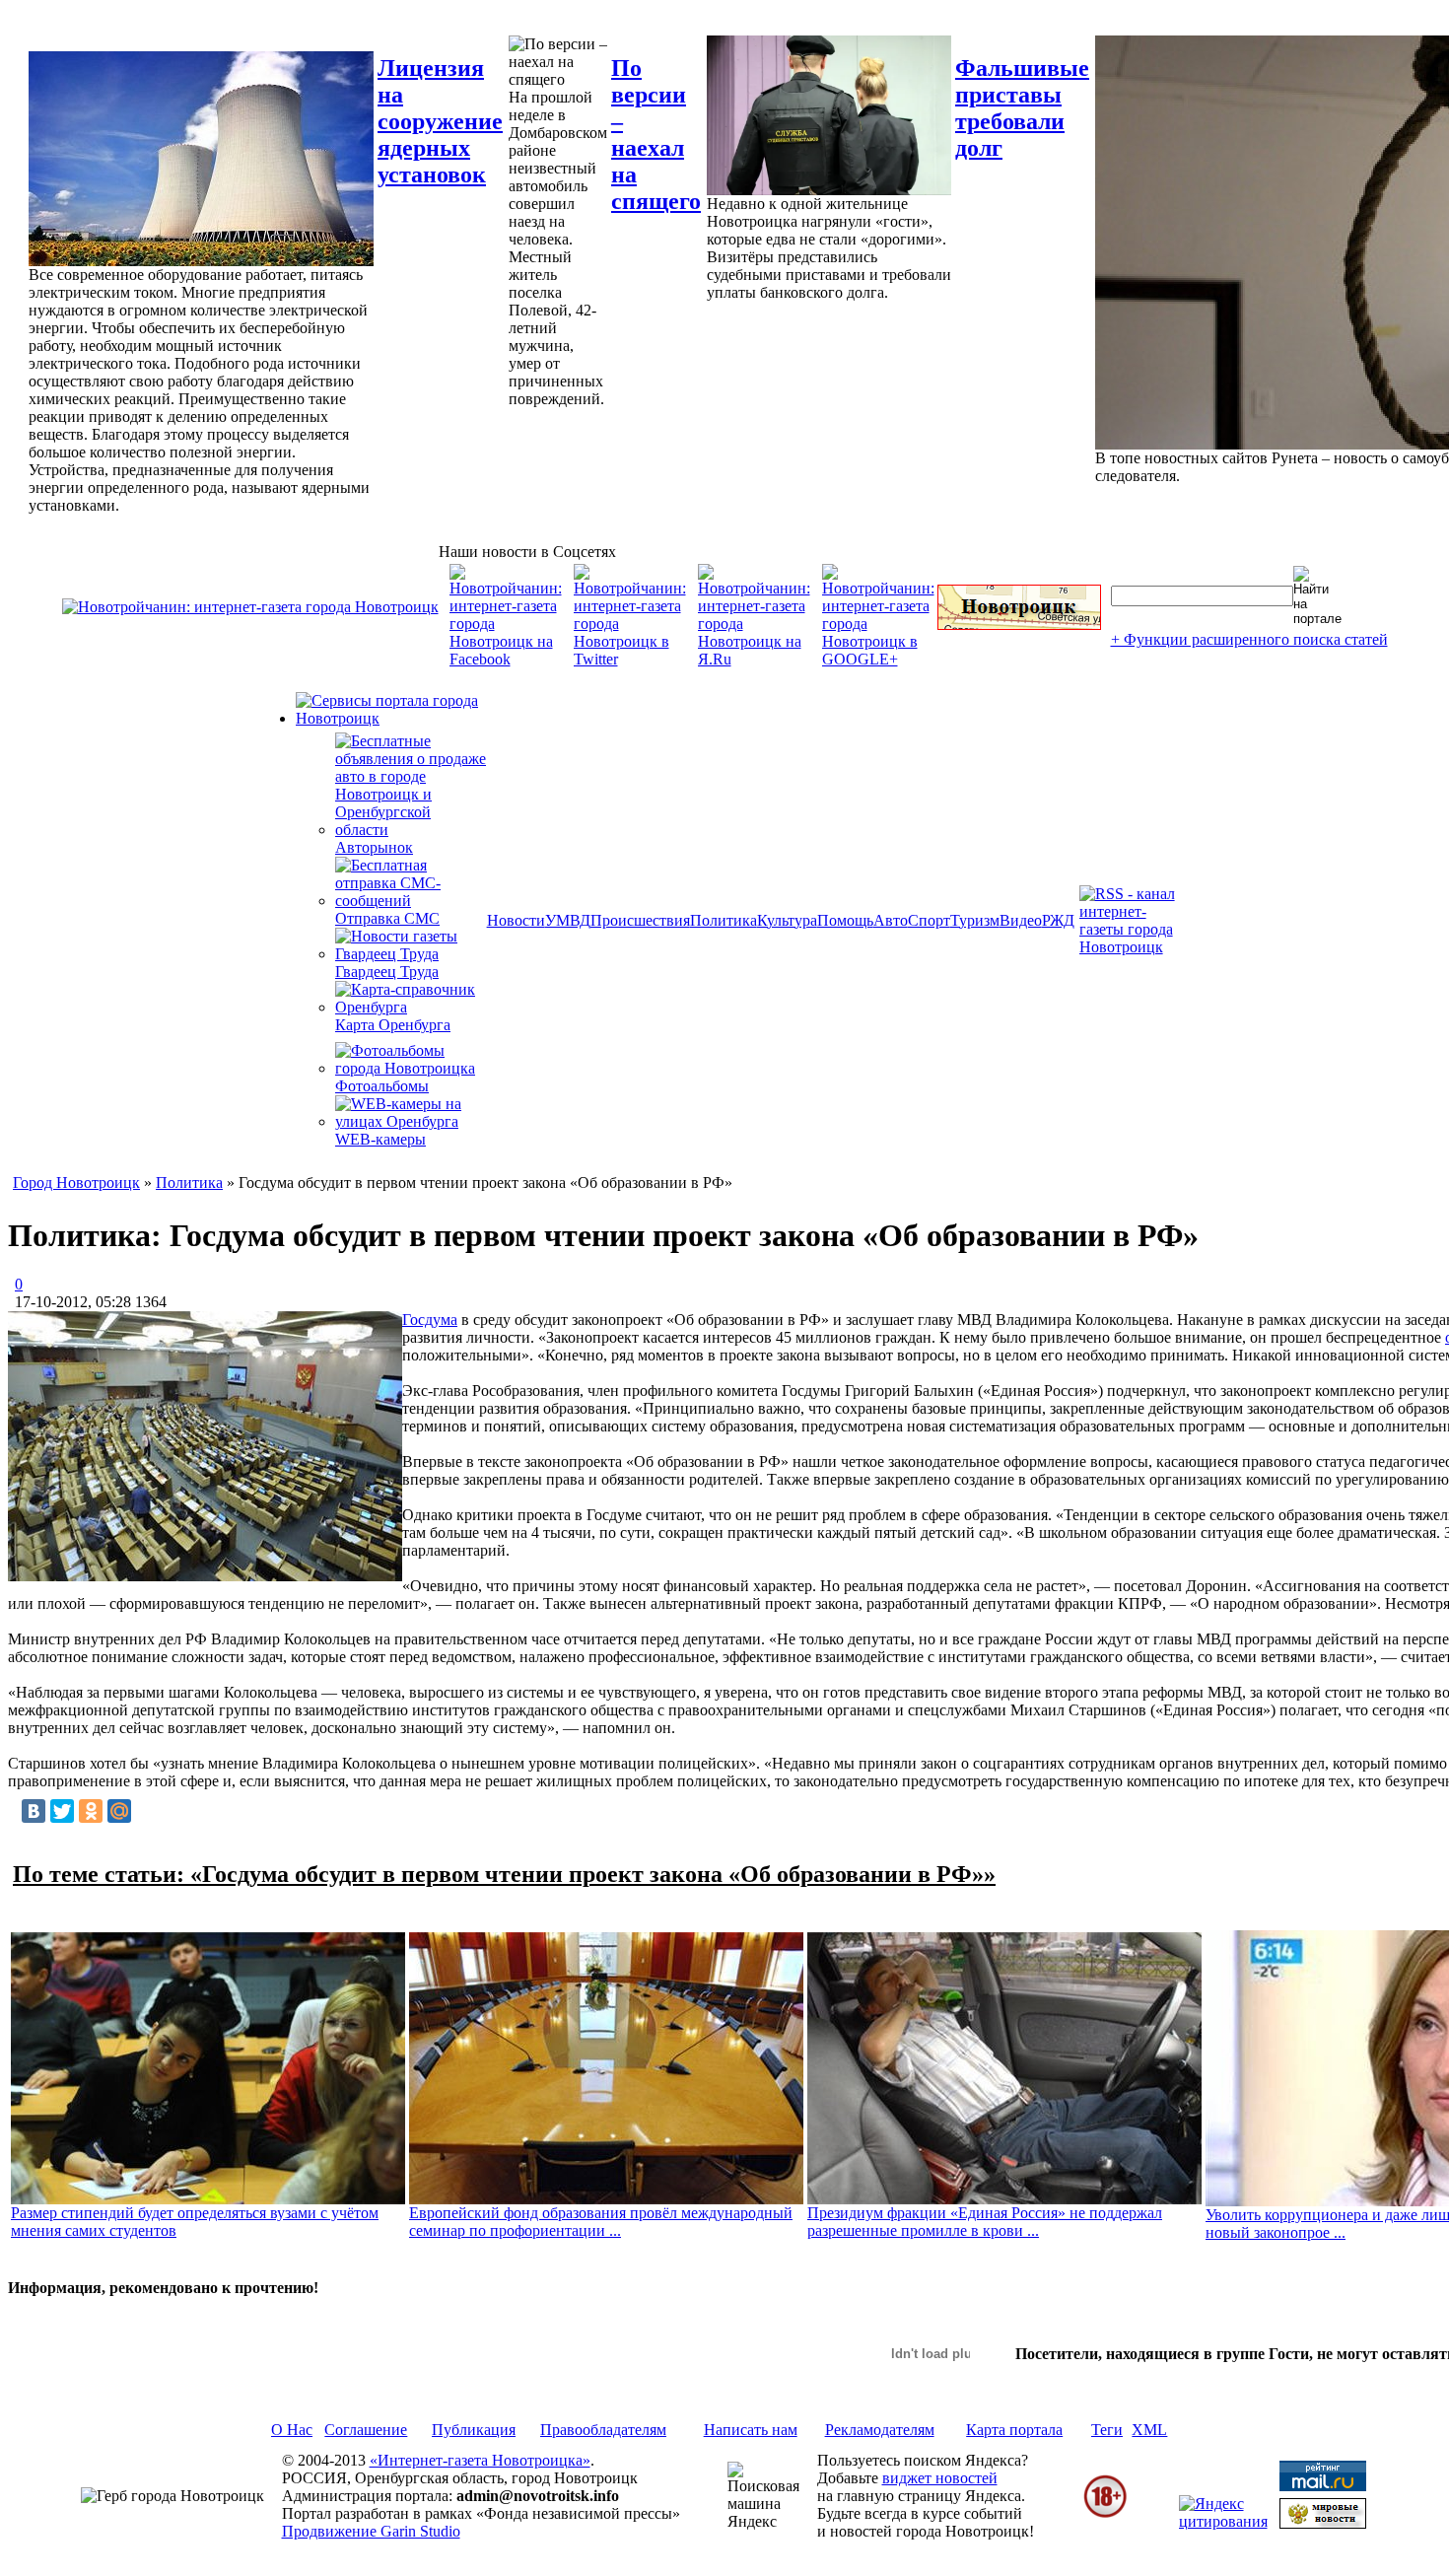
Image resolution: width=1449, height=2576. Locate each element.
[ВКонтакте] (34, 1811)
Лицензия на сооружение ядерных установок (440, 121)
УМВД (568, 920)
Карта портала (1014, 2430)
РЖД (1058, 920)
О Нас (292, 2430)
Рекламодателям (880, 2430)
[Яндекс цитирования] (1223, 2521)
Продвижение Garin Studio (371, 2531)
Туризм (975, 920)
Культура (787, 920)
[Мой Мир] (119, 1811)
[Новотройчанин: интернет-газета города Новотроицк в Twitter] (630, 659)
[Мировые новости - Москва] (1323, 2523)
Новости (516, 920)
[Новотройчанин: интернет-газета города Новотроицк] (250, 607)
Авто (891, 920)
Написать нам (751, 2430)
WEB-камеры (380, 1139)
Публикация (474, 2430)
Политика (724, 920)
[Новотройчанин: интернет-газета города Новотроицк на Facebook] (506, 659)
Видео (1021, 920)
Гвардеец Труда (387, 972)
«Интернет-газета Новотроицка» (480, 2460)
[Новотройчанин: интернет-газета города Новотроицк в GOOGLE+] (878, 659)
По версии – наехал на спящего (656, 135)
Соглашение (366, 2430)
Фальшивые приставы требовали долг (1022, 108)
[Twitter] (62, 1811)
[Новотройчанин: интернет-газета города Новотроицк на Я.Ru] (754, 659)
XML (1149, 2430)
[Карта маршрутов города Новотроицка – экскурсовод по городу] (1019, 625)
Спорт (929, 920)
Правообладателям (603, 2430)
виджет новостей (940, 2478)
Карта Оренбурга (393, 1025)
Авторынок (374, 847)
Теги (1107, 2430)
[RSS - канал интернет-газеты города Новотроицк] (1134, 947)
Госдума (430, 1320)
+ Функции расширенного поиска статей (1249, 639)
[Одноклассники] (91, 1811)
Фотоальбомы (382, 1086)
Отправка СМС (387, 918)
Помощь (845, 920)
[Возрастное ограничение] (1105, 2514)
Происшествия (640, 920)
